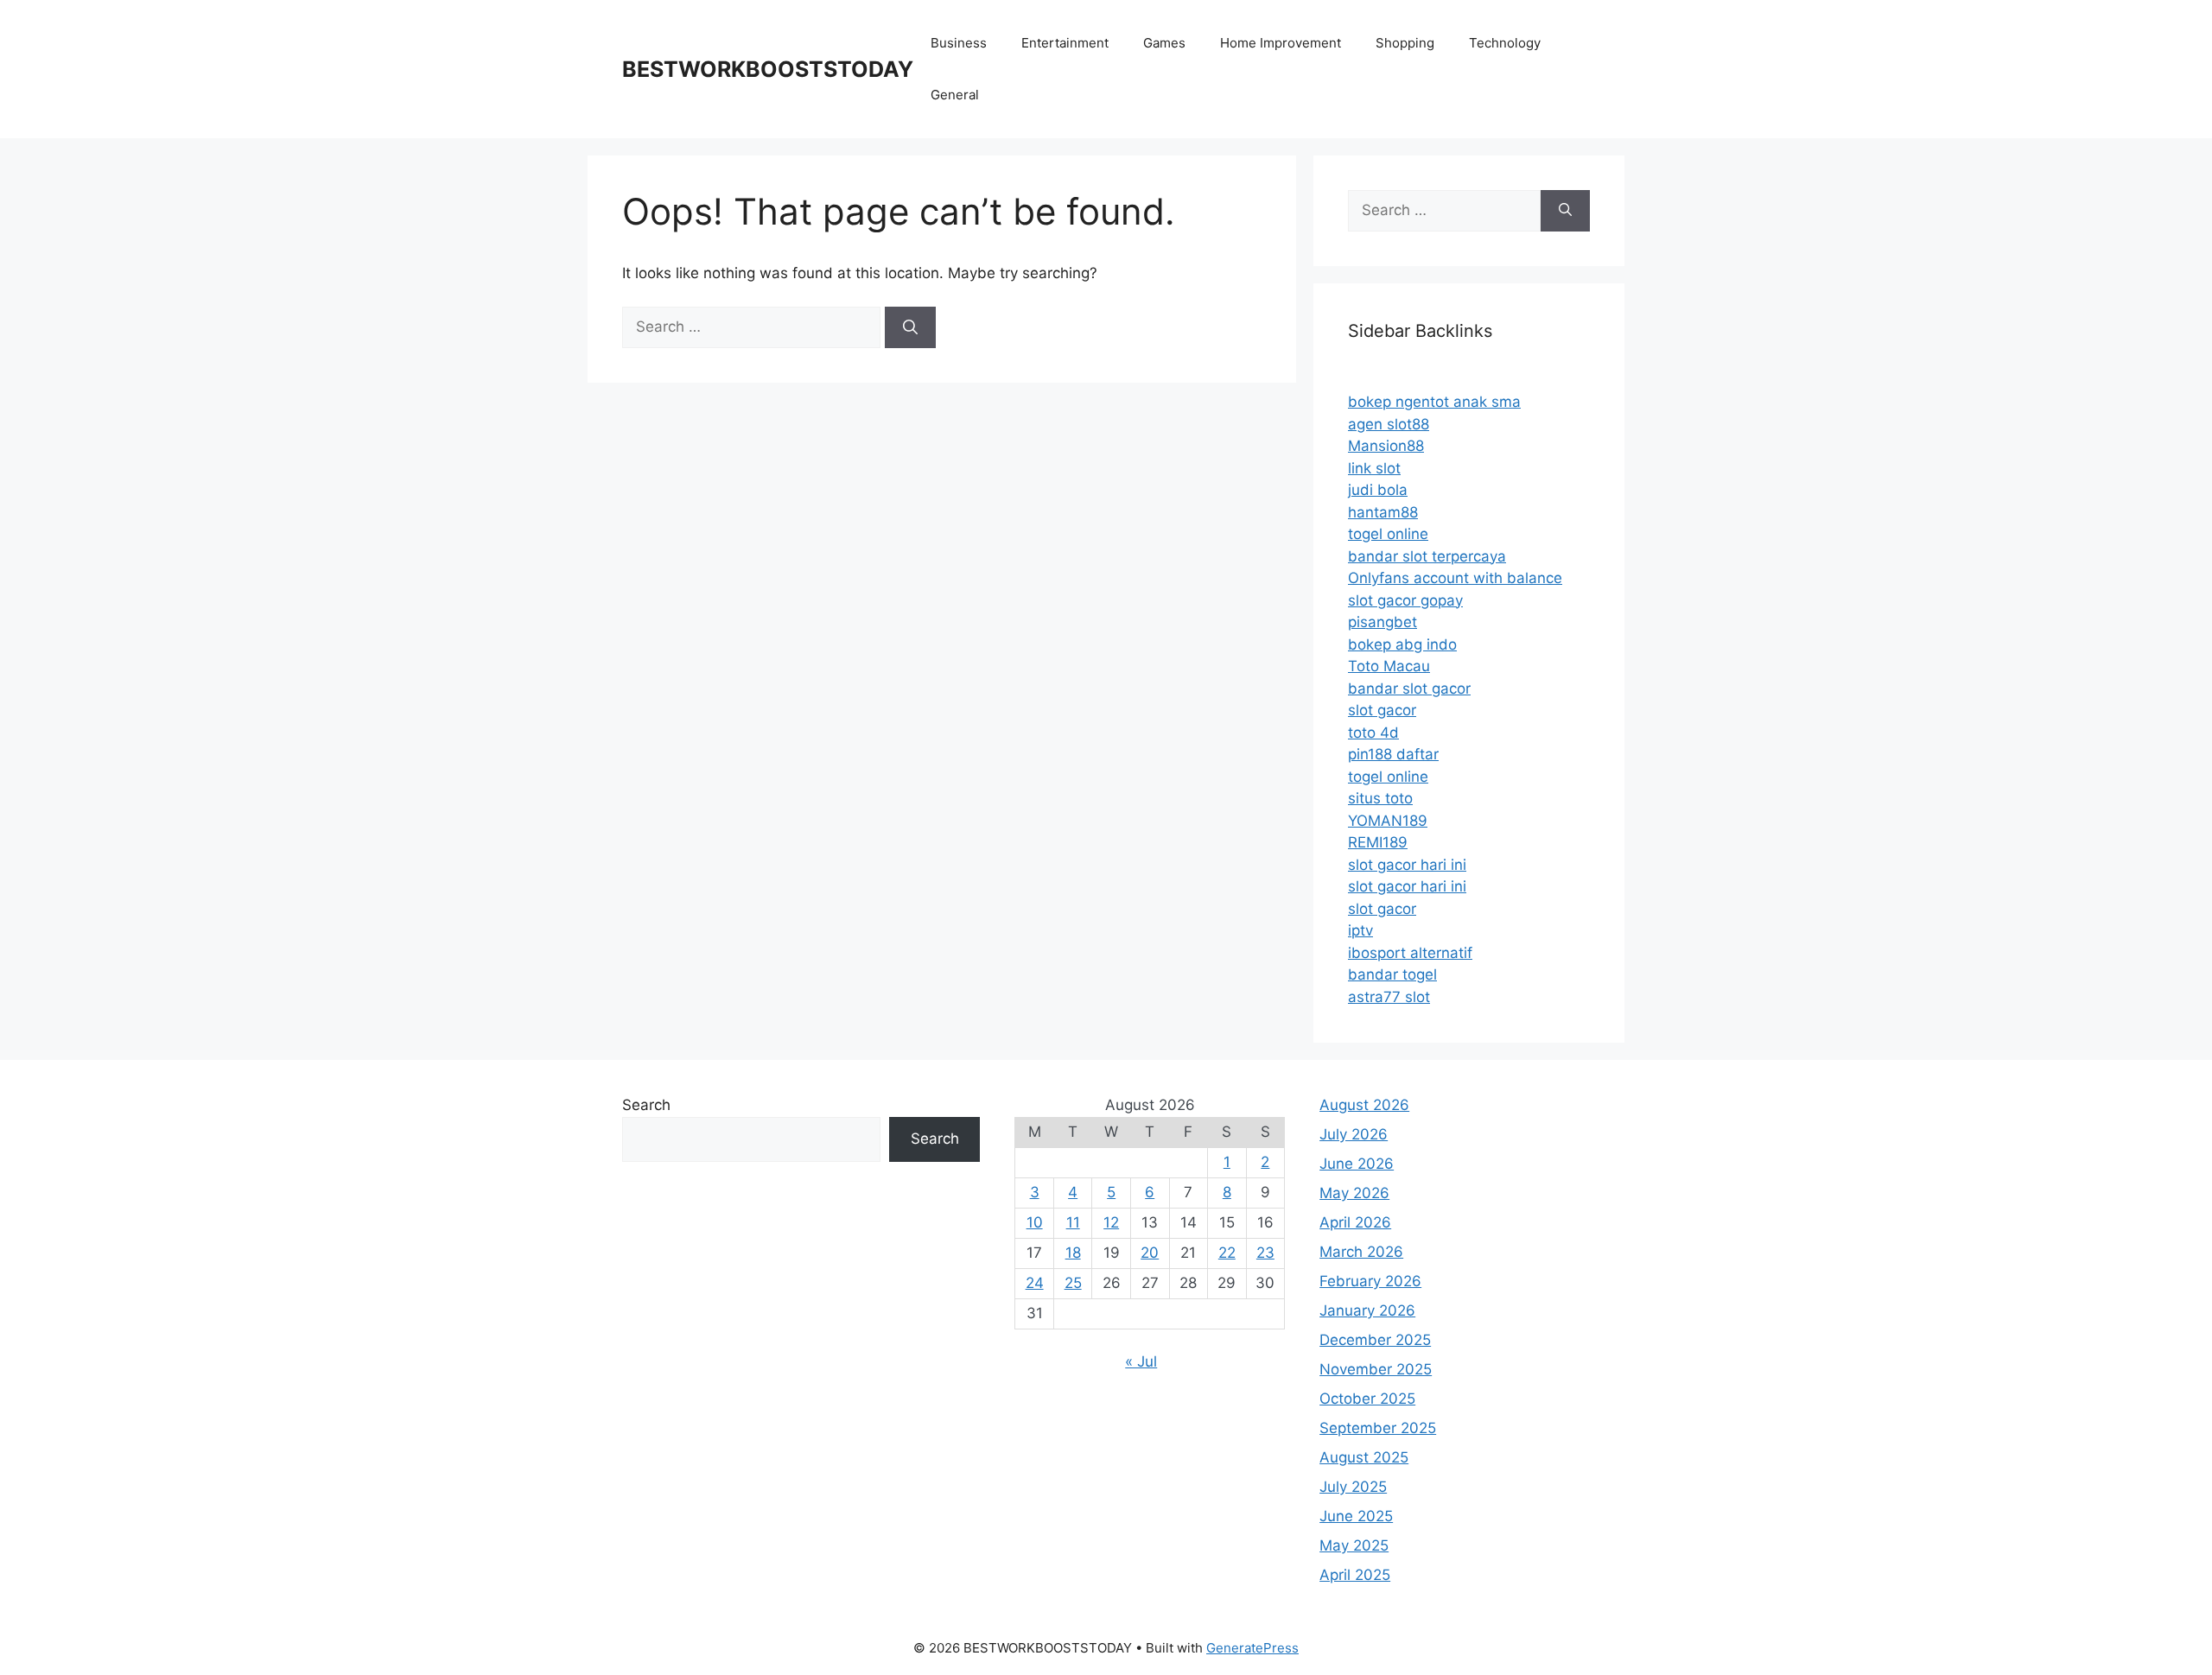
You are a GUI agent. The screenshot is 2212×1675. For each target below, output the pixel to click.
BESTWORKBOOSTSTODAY (768, 69)
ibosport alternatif (1410, 953)
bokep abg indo (1402, 644)
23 (1265, 1253)
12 (1111, 1222)
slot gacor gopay (1405, 600)
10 (1035, 1222)
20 (1150, 1253)
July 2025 (1353, 1487)
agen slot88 (1389, 424)
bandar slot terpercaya (1427, 556)
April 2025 (1355, 1575)
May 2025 (1354, 1545)
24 (1035, 1283)
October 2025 (1367, 1399)
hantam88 (1383, 512)
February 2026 (1370, 1281)
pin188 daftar (1393, 754)
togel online (1388, 534)
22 (1227, 1253)
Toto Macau (1389, 666)
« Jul (1141, 1361)
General (955, 95)
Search (646, 1105)
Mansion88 (1386, 446)
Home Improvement (1281, 43)
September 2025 (1378, 1428)
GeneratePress (1252, 1648)
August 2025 (1364, 1457)
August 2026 (1364, 1105)
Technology (1505, 43)
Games (1164, 43)
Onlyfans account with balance (1455, 578)
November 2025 (1376, 1369)
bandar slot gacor (1409, 688)
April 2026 (1355, 1222)
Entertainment (1065, 43)
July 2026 (1354, 1134)
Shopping (1405, 43)
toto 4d (1373, 733)
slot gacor (1382, 710)
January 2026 (1367, 1310)
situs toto (1380, 798)
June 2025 (1356, 1516)
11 (1073, 1222)
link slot (1374, 468)
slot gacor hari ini (1407, 865)
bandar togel (1392, 974)
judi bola (1378, 490)
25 (1073, 1283)
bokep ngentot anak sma (1434, 402)
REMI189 (1378, 842)
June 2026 (1357, 1164)
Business (959, 43)
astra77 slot (1389, 997)
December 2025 (1375, 1340)
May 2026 (1354, 1193)
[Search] (910, 327)
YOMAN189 (1388, 821)
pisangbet (1382, 622)
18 (1073, 1253)
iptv (1360, 930)
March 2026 (1361, 1252)
